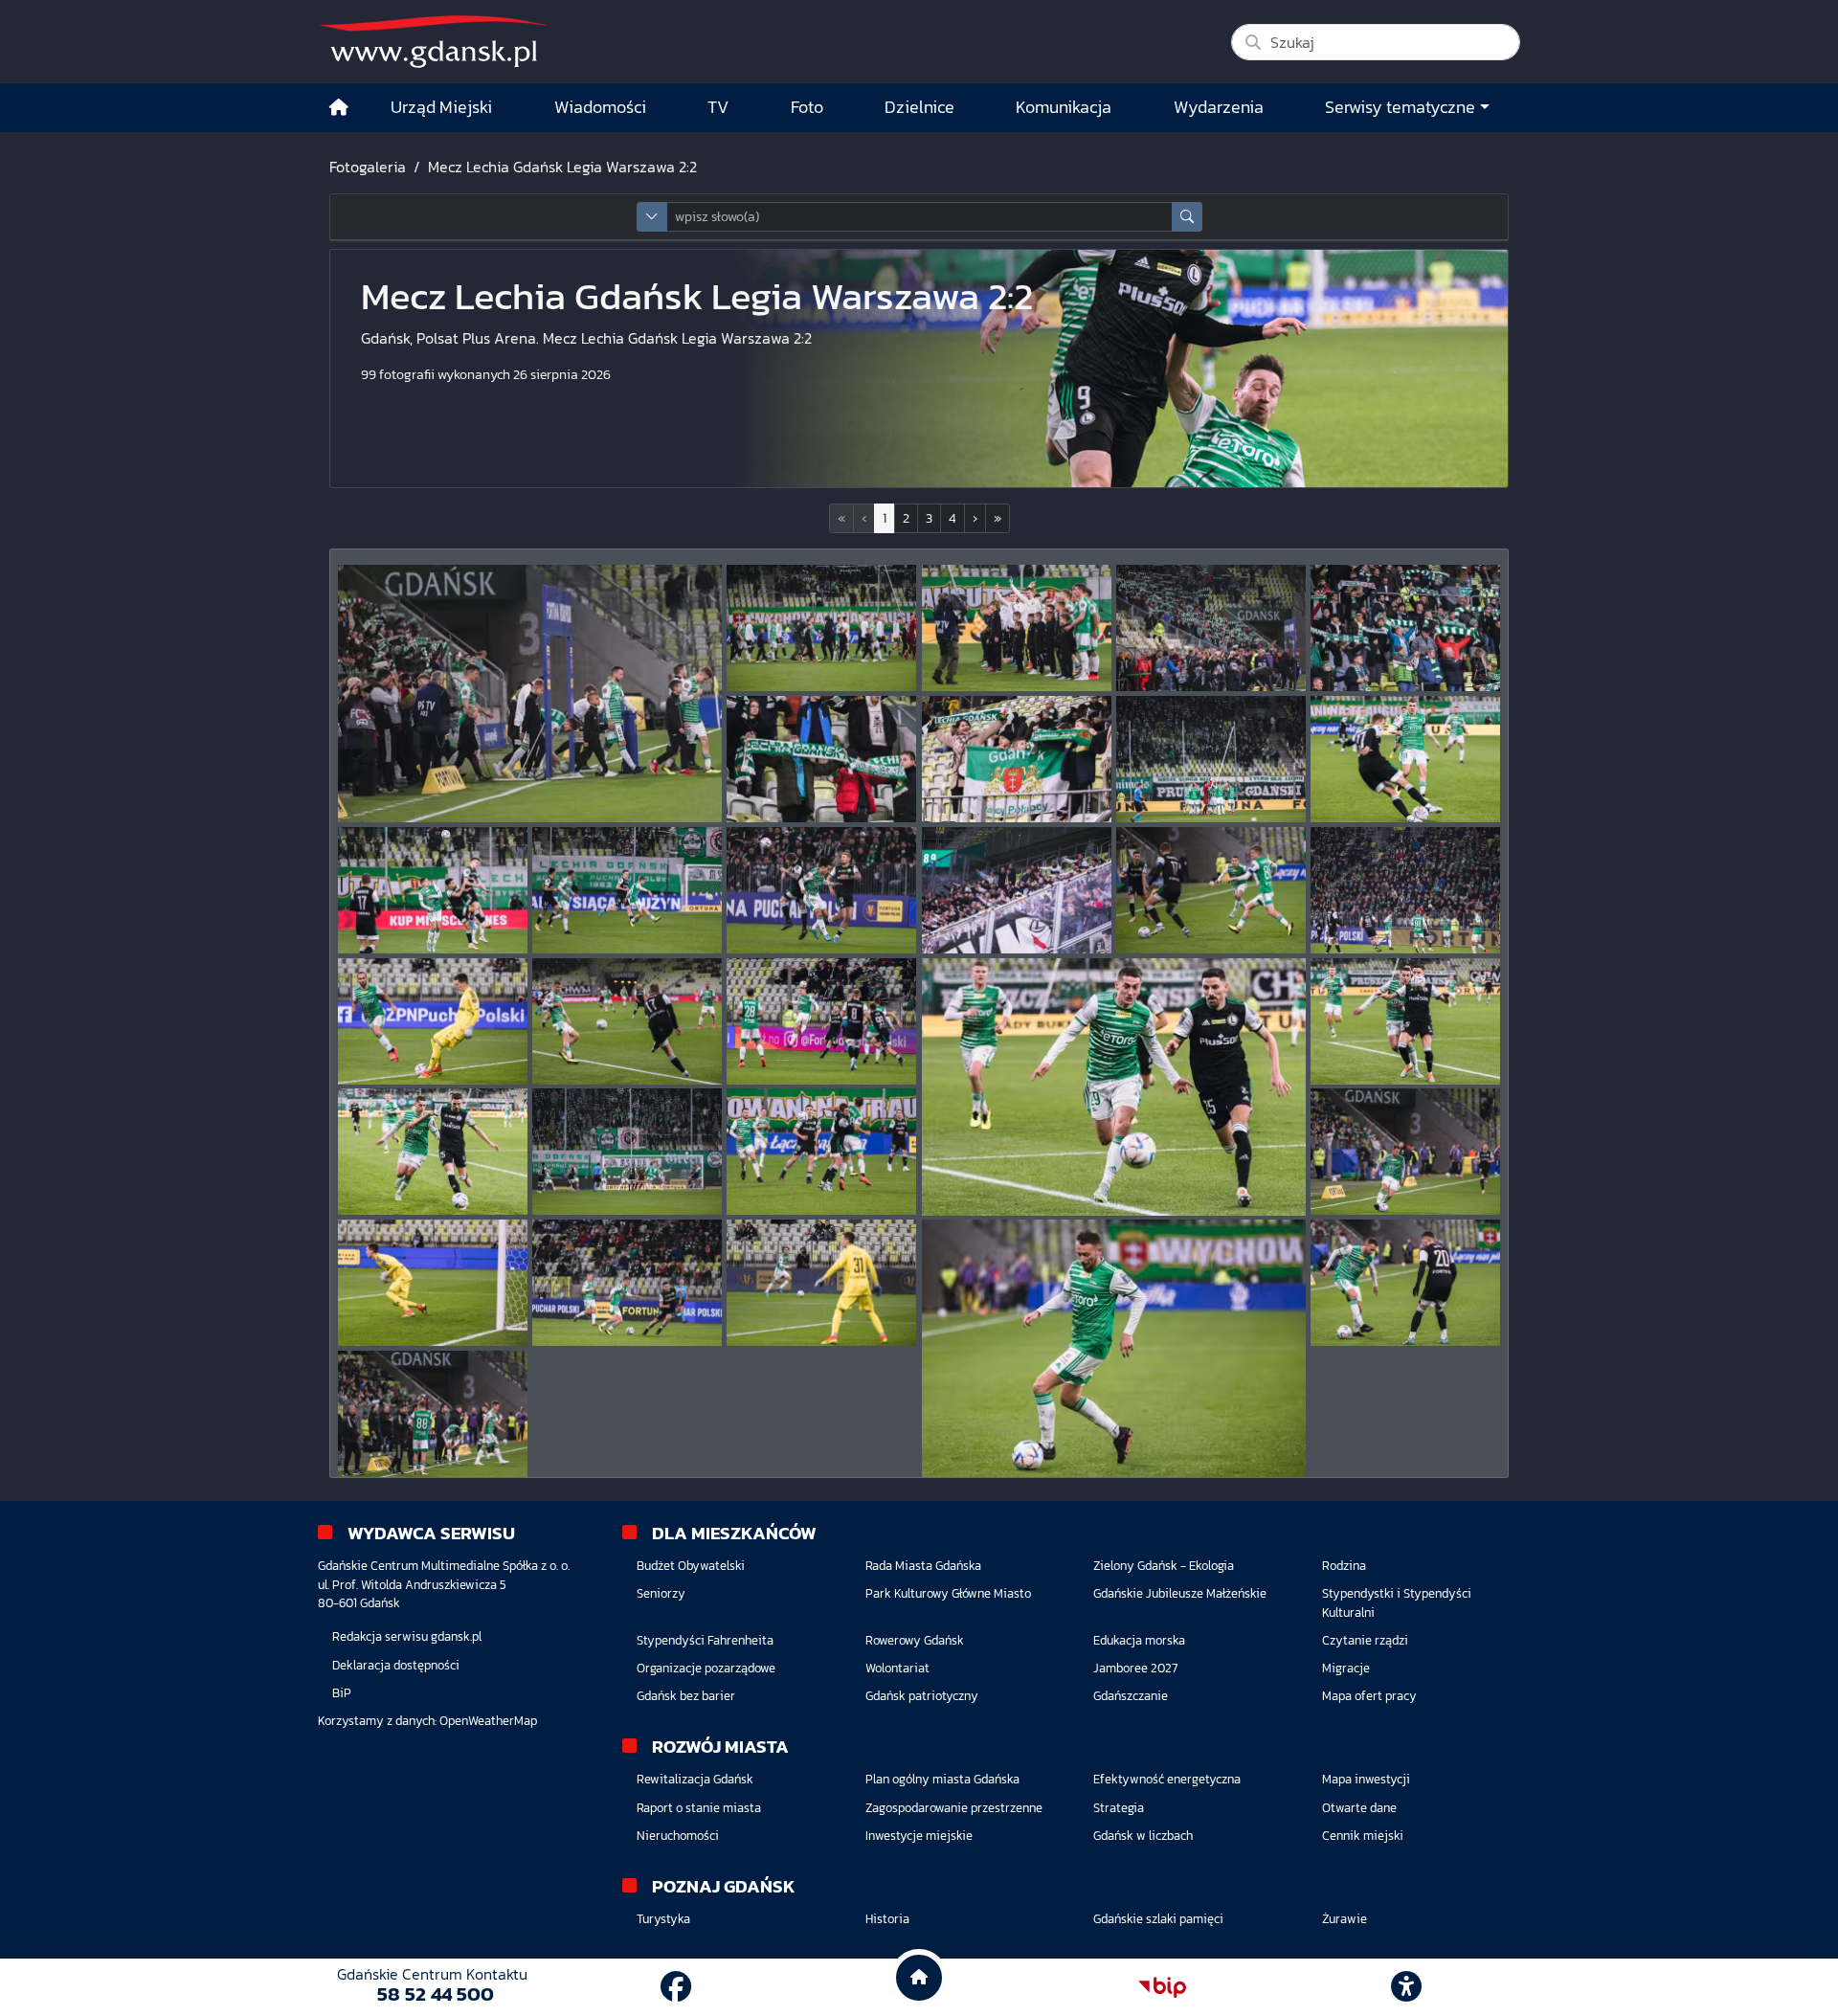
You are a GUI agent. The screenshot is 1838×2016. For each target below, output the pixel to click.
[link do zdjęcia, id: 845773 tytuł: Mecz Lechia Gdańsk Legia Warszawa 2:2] (1017, 628)
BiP (342, 1693)
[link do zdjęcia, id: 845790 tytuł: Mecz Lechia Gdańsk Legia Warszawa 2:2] (1405, 1021)
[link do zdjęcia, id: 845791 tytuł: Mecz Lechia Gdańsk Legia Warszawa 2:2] (433, 1152)
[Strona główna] (339, 108)
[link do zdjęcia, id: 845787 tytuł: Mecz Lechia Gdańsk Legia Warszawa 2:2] (627, 1021)
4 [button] (953, 518)
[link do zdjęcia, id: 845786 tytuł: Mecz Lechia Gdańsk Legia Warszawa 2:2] (433, 1021)
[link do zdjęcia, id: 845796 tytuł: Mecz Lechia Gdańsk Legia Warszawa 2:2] (627, 1283)
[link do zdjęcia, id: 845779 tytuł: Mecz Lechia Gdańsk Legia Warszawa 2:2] (1405, 759)
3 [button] (929, 518)
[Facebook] (676, 1987)
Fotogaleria (368, 167)
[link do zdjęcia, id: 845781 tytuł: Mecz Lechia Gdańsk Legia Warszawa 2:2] (627, 890)
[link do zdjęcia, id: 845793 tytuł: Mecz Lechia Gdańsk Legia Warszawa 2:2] (821, 1152)
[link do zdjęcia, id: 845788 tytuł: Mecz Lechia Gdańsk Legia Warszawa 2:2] (821, 1021)
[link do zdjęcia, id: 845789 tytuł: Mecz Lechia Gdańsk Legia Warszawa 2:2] (1114, 1087)
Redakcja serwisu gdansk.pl (407, 1636)
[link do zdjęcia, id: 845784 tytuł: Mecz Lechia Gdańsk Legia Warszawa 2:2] (1211, 890)
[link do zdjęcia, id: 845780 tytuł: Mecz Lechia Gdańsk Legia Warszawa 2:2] (433, 890)
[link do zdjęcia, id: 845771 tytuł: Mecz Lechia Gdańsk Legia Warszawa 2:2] (530, 694)
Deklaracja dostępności (396, 1665)
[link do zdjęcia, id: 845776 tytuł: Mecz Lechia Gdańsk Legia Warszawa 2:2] (821, 759)
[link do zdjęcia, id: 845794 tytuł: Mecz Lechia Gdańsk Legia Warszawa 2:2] (1405, 1152)
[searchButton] (1187, 217)
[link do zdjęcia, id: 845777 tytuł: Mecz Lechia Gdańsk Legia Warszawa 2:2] (1017, 759)
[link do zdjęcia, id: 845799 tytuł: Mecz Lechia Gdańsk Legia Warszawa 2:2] (1405, 1283)
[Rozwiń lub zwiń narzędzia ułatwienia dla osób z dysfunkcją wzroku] (1406, 1987)
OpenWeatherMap (488, 1721)
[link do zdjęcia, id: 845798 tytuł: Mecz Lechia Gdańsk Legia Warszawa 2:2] (1114, 1348)
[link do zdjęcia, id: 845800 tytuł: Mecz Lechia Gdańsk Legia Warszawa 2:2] (433, 1414)
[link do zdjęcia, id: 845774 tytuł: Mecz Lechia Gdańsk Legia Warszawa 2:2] (1211, 628)
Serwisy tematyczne (1400, 107)
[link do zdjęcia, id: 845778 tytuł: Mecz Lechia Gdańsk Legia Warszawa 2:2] (1211, 759)
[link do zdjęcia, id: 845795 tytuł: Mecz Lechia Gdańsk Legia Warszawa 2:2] (433, 1283)
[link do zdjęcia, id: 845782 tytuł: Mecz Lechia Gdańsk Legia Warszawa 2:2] (821, 890)
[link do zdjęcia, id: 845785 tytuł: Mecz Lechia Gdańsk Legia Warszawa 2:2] (1405, 890)
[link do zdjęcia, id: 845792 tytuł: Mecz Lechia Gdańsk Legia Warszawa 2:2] (627, 1152)
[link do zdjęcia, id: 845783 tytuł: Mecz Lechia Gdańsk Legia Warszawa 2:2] (1017, 890)
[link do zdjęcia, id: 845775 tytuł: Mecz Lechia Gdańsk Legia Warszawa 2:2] (1405, 628)
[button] (975, 518)
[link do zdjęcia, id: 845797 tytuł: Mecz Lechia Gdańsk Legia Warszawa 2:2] (821, 1283)
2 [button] (906, 518)
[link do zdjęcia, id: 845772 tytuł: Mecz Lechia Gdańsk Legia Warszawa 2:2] (821, 628)
